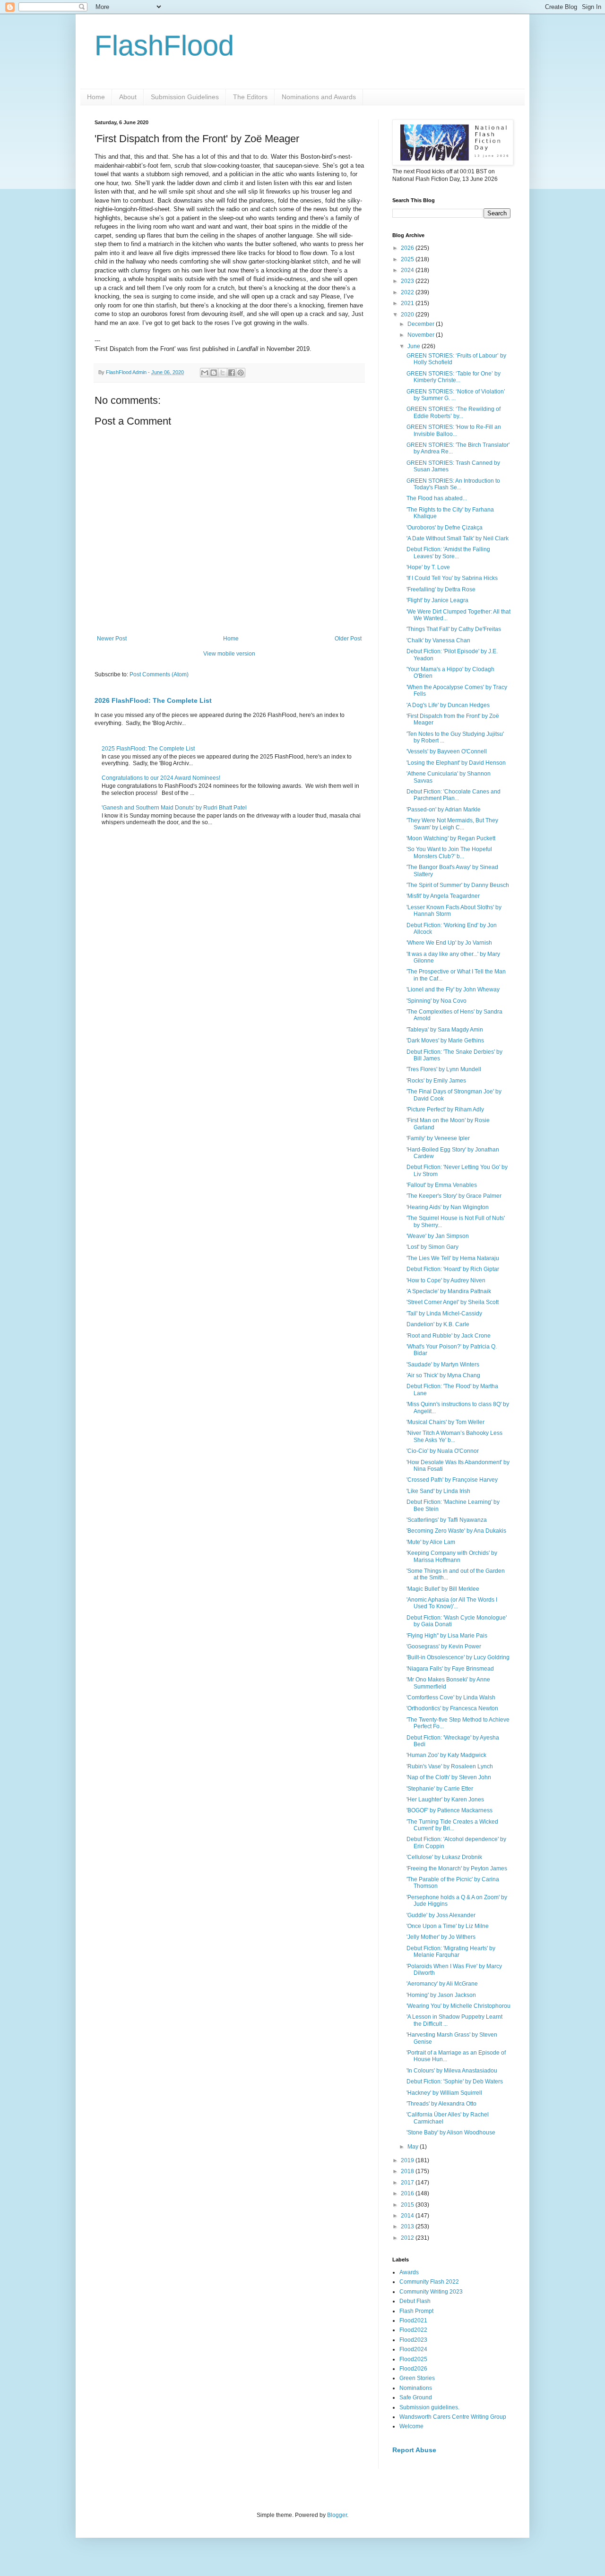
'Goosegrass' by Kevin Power (444, 1646)
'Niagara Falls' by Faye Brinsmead (450, 1669)
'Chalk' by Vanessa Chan (438, 640)
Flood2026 (413, 2369)
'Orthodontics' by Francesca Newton (452, 1708)
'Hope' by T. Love (428, 567)
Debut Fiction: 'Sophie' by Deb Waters (455, 2081)
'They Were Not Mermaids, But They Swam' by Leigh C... (452, 824)
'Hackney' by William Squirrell (444, 2093)
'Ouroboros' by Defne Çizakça (445, 528)
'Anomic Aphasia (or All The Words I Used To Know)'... (452, 1603)
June (415, 346)
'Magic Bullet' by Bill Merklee (443, 1589)
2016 (408, 2193)
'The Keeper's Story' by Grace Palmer (454, 1196)
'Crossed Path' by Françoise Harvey (452, 1480)
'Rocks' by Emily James (436, 1081)
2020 (408, 315)
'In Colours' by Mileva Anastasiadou (452, 2071)
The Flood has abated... (437, 498)
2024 (408, 270)
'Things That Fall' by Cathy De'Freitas (454, 629)
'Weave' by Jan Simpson (438, 1236)
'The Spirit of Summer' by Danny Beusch (458, 885)
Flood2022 (413, 2330)
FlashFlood (164, 46)
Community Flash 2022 (429, 2282)
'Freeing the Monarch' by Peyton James (457, 1868)
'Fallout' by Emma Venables (442, 1185)
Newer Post (112, 639)
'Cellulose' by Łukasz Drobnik (444, 1857)
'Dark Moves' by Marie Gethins (445, 1041)
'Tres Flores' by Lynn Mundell (444, 1069)
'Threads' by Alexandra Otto (441, 2104)
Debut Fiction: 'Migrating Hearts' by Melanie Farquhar (451, 1952)
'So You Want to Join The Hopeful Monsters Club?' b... (449, 853)
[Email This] (205, 373)
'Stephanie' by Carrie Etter (440, 1789)
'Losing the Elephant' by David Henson (456, 763)
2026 (408, 248)
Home (96, 97)
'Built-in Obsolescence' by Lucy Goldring (458, 1657)
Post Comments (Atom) (159, 674)
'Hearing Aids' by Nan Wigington (448, 1207)
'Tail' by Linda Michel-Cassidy (444, 1314)
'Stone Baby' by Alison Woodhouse (451, 2132)
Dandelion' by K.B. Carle (438, 1324)
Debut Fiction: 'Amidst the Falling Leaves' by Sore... (448, 553)
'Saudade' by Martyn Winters (443, 1365)
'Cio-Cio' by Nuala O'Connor (443, 1451)
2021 (408, 303)
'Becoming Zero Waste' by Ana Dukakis (456, 1531)
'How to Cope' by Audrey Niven (446, 1280)
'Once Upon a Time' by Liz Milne (448, 1926)
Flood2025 (413, 2359)
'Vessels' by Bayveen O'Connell (447, 751)
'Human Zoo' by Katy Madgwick (446, 1755)
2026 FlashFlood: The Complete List (153, 700)
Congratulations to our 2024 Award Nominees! (161, 778)
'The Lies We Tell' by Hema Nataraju (453, 1258)
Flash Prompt (416, 2311)
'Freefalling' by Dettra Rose (441, 589)
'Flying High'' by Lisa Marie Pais (447, 1636)
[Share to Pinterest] (241, 373)
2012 (408, 2238)
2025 (408, 259)
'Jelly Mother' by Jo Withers (441, 1937)
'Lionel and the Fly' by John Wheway (453, 989)
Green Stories (417, 2378)
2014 (408, 2216)
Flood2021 (413, 2320)
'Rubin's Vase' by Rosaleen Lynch (450, 1766)
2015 (408, 2205)
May (414, 2147)
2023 (408, 281)
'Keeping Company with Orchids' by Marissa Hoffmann (452, 1556)
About (128, 97)
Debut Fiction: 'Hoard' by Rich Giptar (453, 1269)
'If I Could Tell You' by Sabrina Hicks (452, 578)
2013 (408, 2226)
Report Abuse (414, 2450)
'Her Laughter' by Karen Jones (445, 1800)
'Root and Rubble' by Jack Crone (449, 1336)
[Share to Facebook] (232, 373)
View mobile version (229, 654)
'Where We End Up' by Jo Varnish (449, 943)
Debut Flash (415, 2301)
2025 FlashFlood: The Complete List (148, 749)
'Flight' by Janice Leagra (437, 600)
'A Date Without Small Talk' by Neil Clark (458, 538)
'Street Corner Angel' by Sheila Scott (453, 1302)
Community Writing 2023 (431, 2292)
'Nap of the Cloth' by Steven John (449, 1777)
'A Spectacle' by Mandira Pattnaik (449, 1291)
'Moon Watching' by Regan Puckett (451, 838)
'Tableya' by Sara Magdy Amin (445, 1030)
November (422, 335)
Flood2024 (413, 2349)
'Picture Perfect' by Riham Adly (445, 1109)
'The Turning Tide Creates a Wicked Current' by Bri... (452, 1825)
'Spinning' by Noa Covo (436, 1001)
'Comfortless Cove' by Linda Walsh (451, 1697)
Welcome (411, 2426)
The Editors (250, 97)
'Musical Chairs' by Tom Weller (445, 1422)
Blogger (337, 2515)
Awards (409, 2272)
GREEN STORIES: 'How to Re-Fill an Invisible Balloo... (454, 430)
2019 (408, 2160)
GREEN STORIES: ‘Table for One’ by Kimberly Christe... (454, 377)
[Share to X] (223, 373)
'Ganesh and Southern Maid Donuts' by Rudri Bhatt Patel (174, 808)
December (422, 324)
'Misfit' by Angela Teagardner (443, 896)
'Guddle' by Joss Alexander (441, 1915)
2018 (408, 2171)
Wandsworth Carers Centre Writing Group (453, 2417)
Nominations (416, 2388)
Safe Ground (416, 2397)
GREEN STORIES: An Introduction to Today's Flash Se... (453, 484)
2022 (408, 292)
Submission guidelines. (429, 2407)
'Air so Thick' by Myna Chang (443, 1375)
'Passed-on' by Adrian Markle (444, 810)
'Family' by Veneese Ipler (438, 1138)
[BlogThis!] (214, 373)
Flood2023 (413, 2340)
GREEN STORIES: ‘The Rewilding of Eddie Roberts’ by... (454, 412)
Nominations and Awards (319, 97)
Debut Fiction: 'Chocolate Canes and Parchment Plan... (454, 795)
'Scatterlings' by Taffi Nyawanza (447, 1520)
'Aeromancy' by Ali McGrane (442, 1984)
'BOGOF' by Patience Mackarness (449, 1810)
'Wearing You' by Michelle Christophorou (458, 2006)
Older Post (348, 639)
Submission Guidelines (185, 97)
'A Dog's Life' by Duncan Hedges (448, 705)
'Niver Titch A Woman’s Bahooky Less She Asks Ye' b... (454, 1436)
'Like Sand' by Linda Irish (438, 1491)
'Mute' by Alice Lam (431, 1542)
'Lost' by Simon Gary (432, 1247)
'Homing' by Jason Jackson (441, 1995)
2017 (408, 2183)
